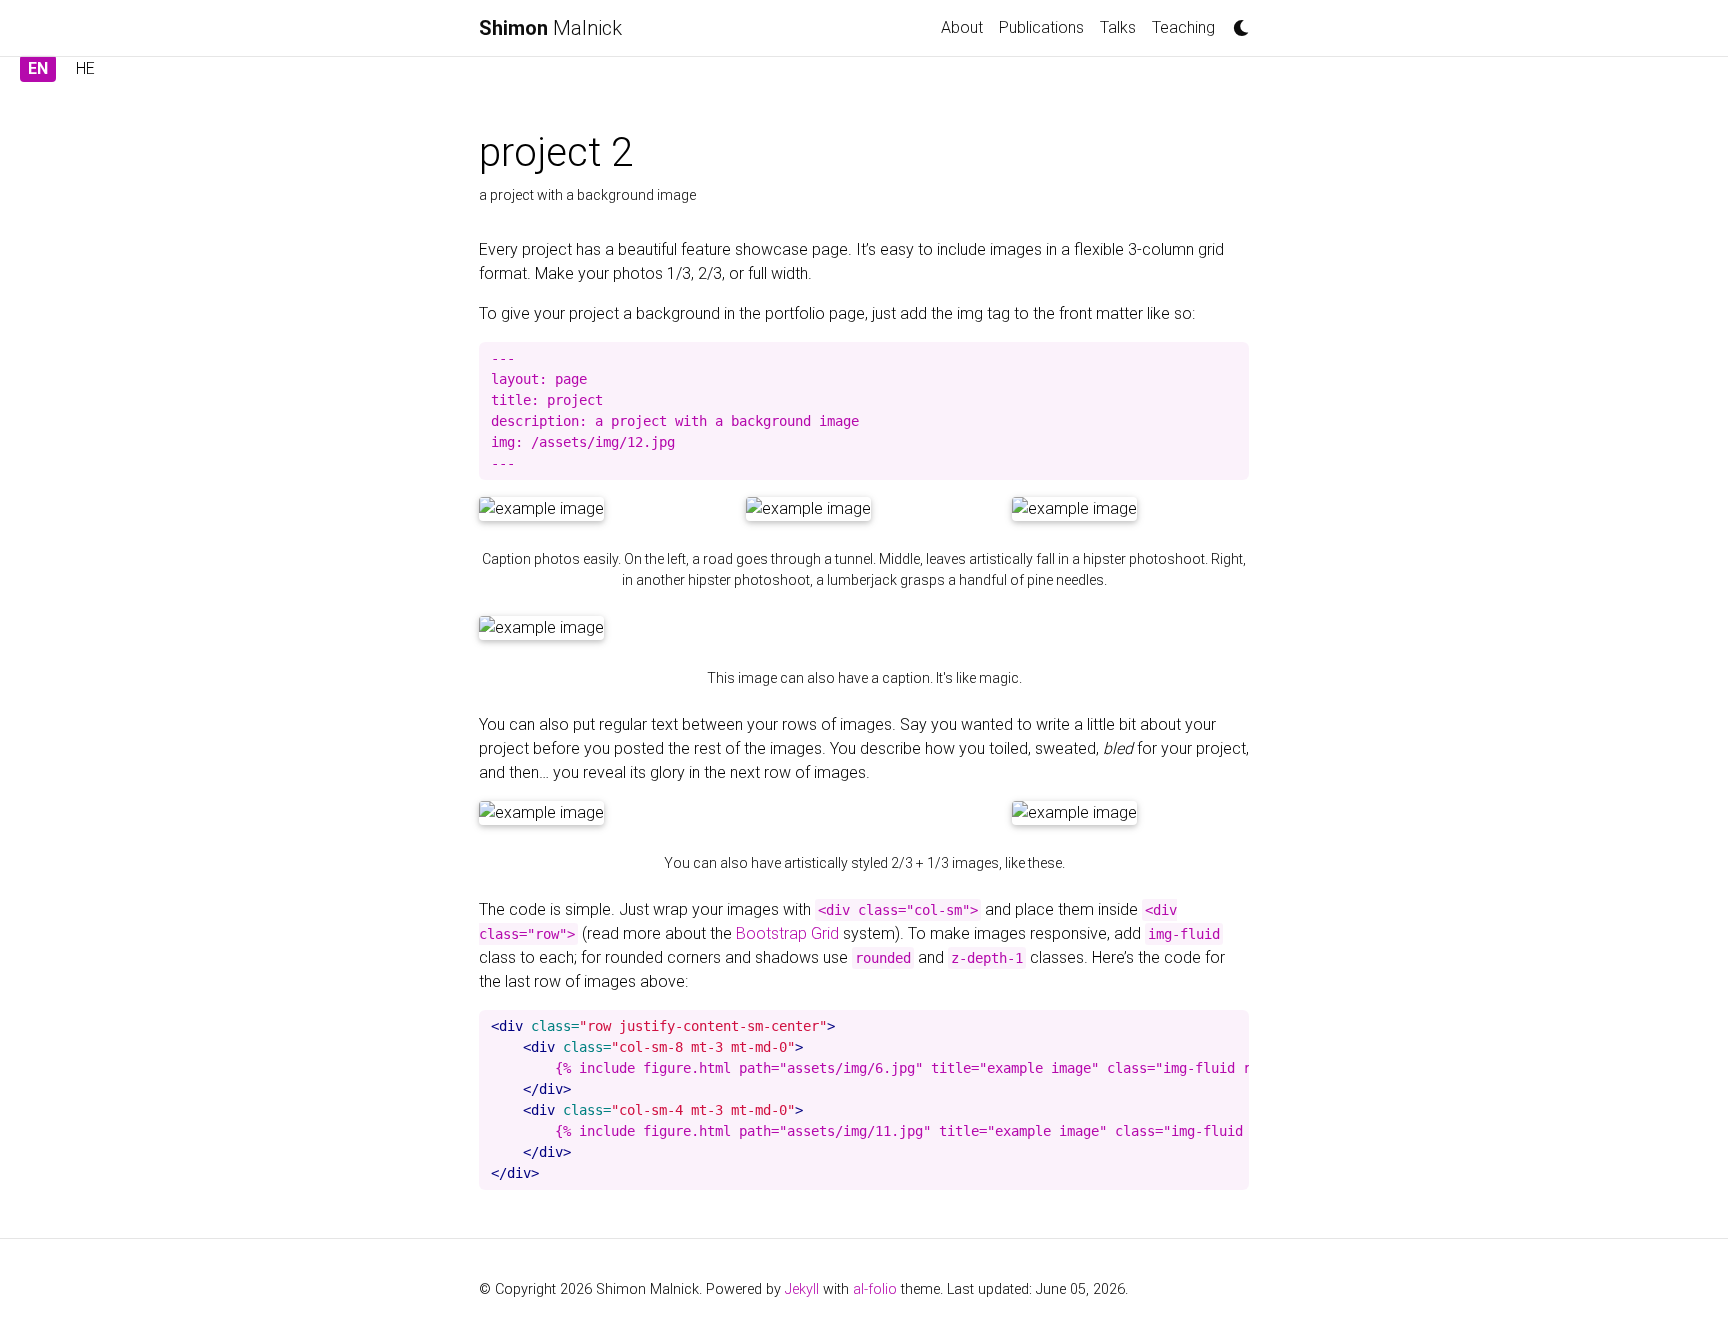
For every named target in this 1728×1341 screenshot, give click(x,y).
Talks (1118, 27)
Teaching (1183, 27)
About (962, 27)
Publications (1041, 27)
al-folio (875, 1289)
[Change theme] (1236, 22)
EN (38, 68)
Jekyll (802, 1289)
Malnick (550, 28)
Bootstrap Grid (787, 933)
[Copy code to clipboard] (1229, 363)
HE (85, 68)
